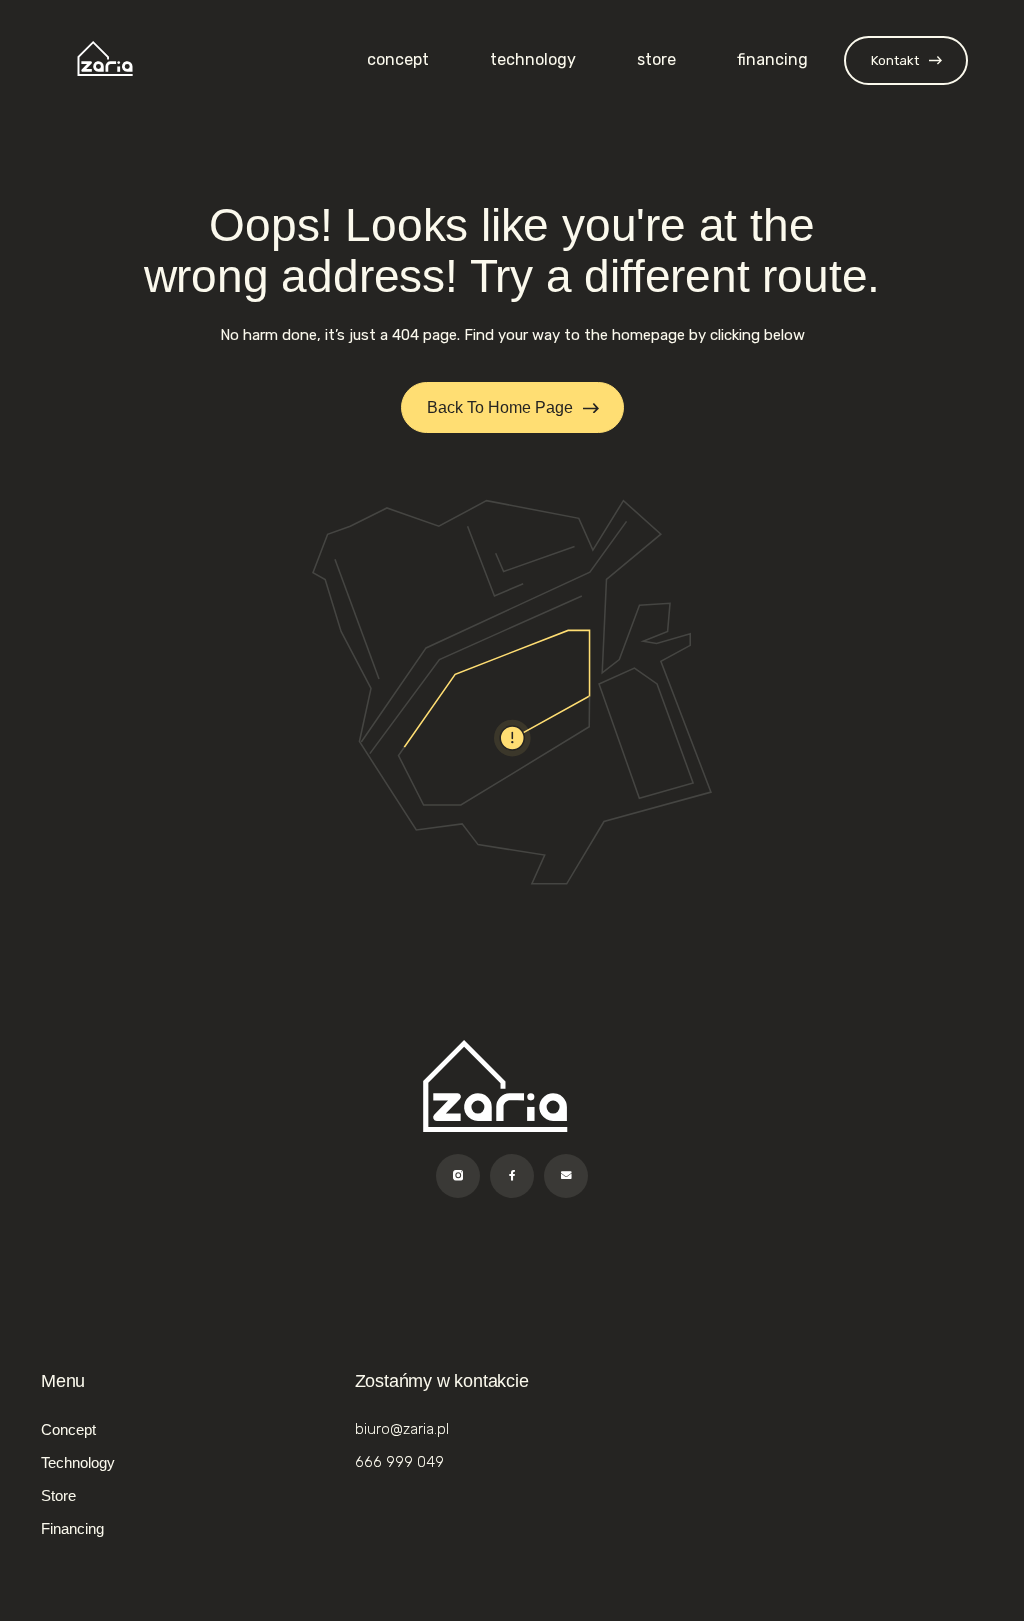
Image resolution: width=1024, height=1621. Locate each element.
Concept (398, 59)
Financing (772, 59)
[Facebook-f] (512, 1176)
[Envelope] (566, 1176)
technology (533, 59)
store (656, 59)
